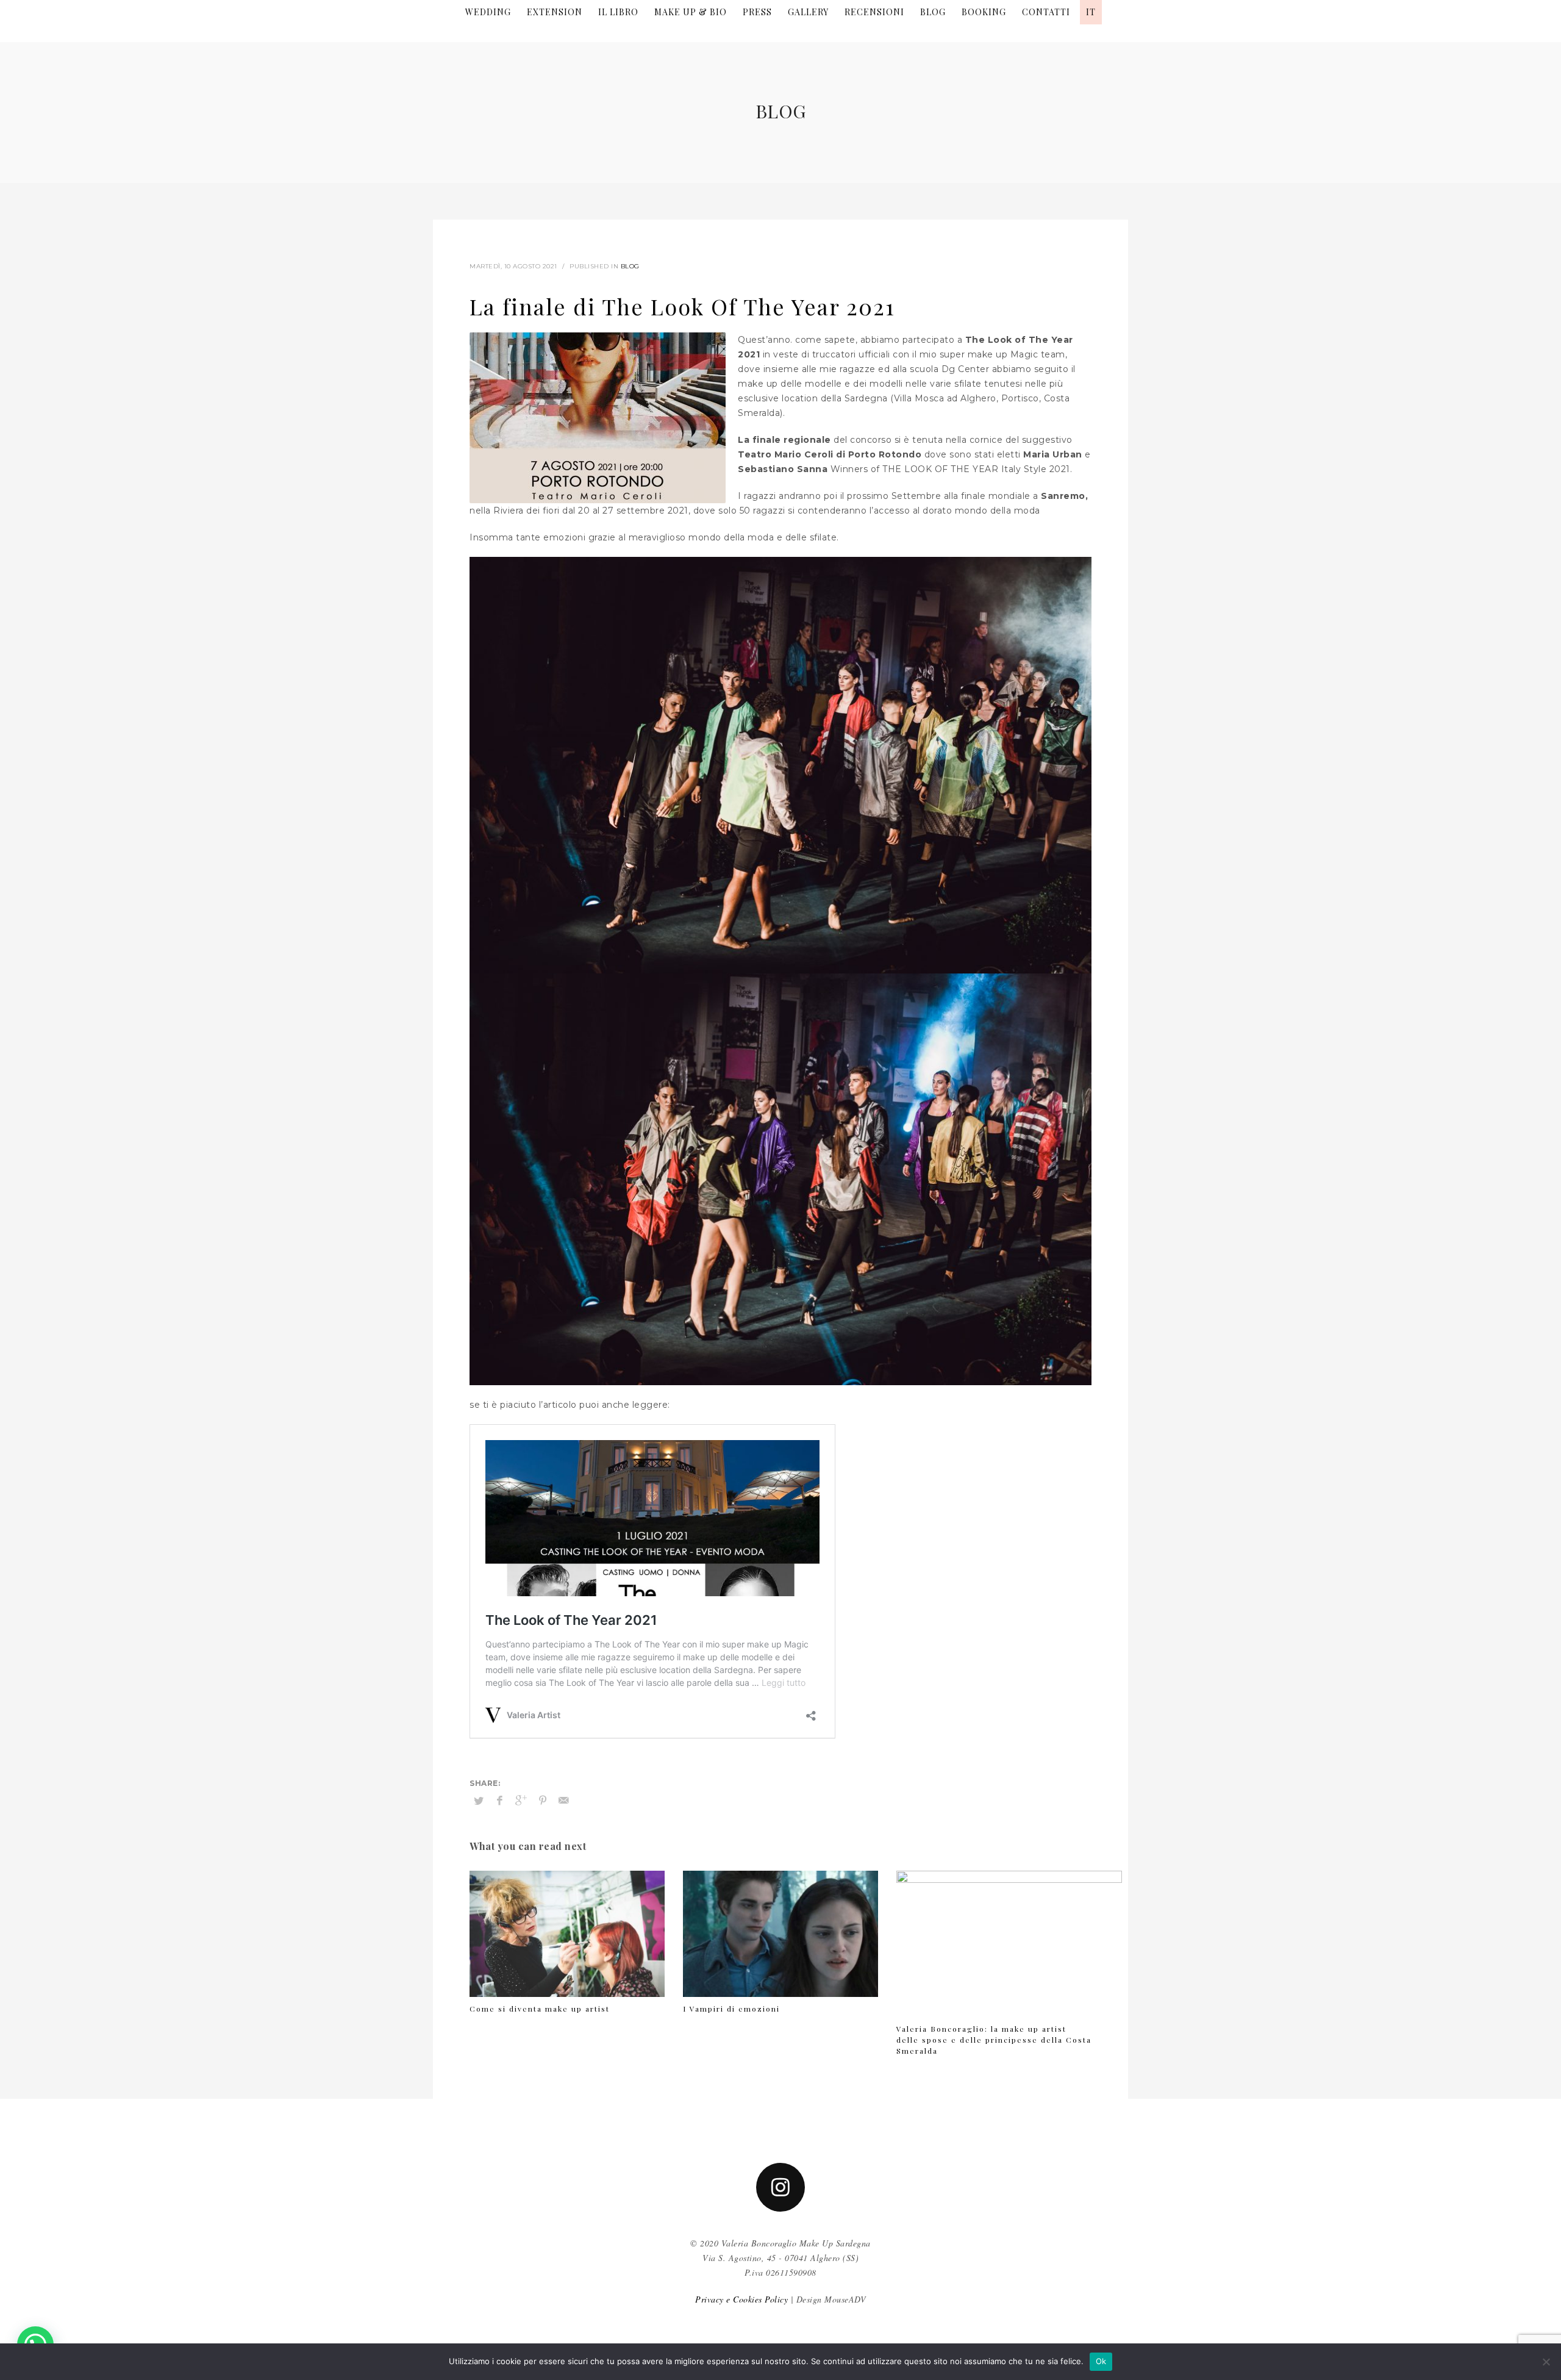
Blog (630, 266)
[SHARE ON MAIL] (564, 1801)
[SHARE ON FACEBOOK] (500, 1801)
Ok (1101, 2361)
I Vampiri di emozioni (731, 2009)
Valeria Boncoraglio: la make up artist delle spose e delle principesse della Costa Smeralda (994, 2040)
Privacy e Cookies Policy (741, 2299)
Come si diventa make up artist (540, 2009)
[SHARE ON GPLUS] (521, 1801)
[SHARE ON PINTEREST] (543, 1801)
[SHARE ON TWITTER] (479, 1801)
